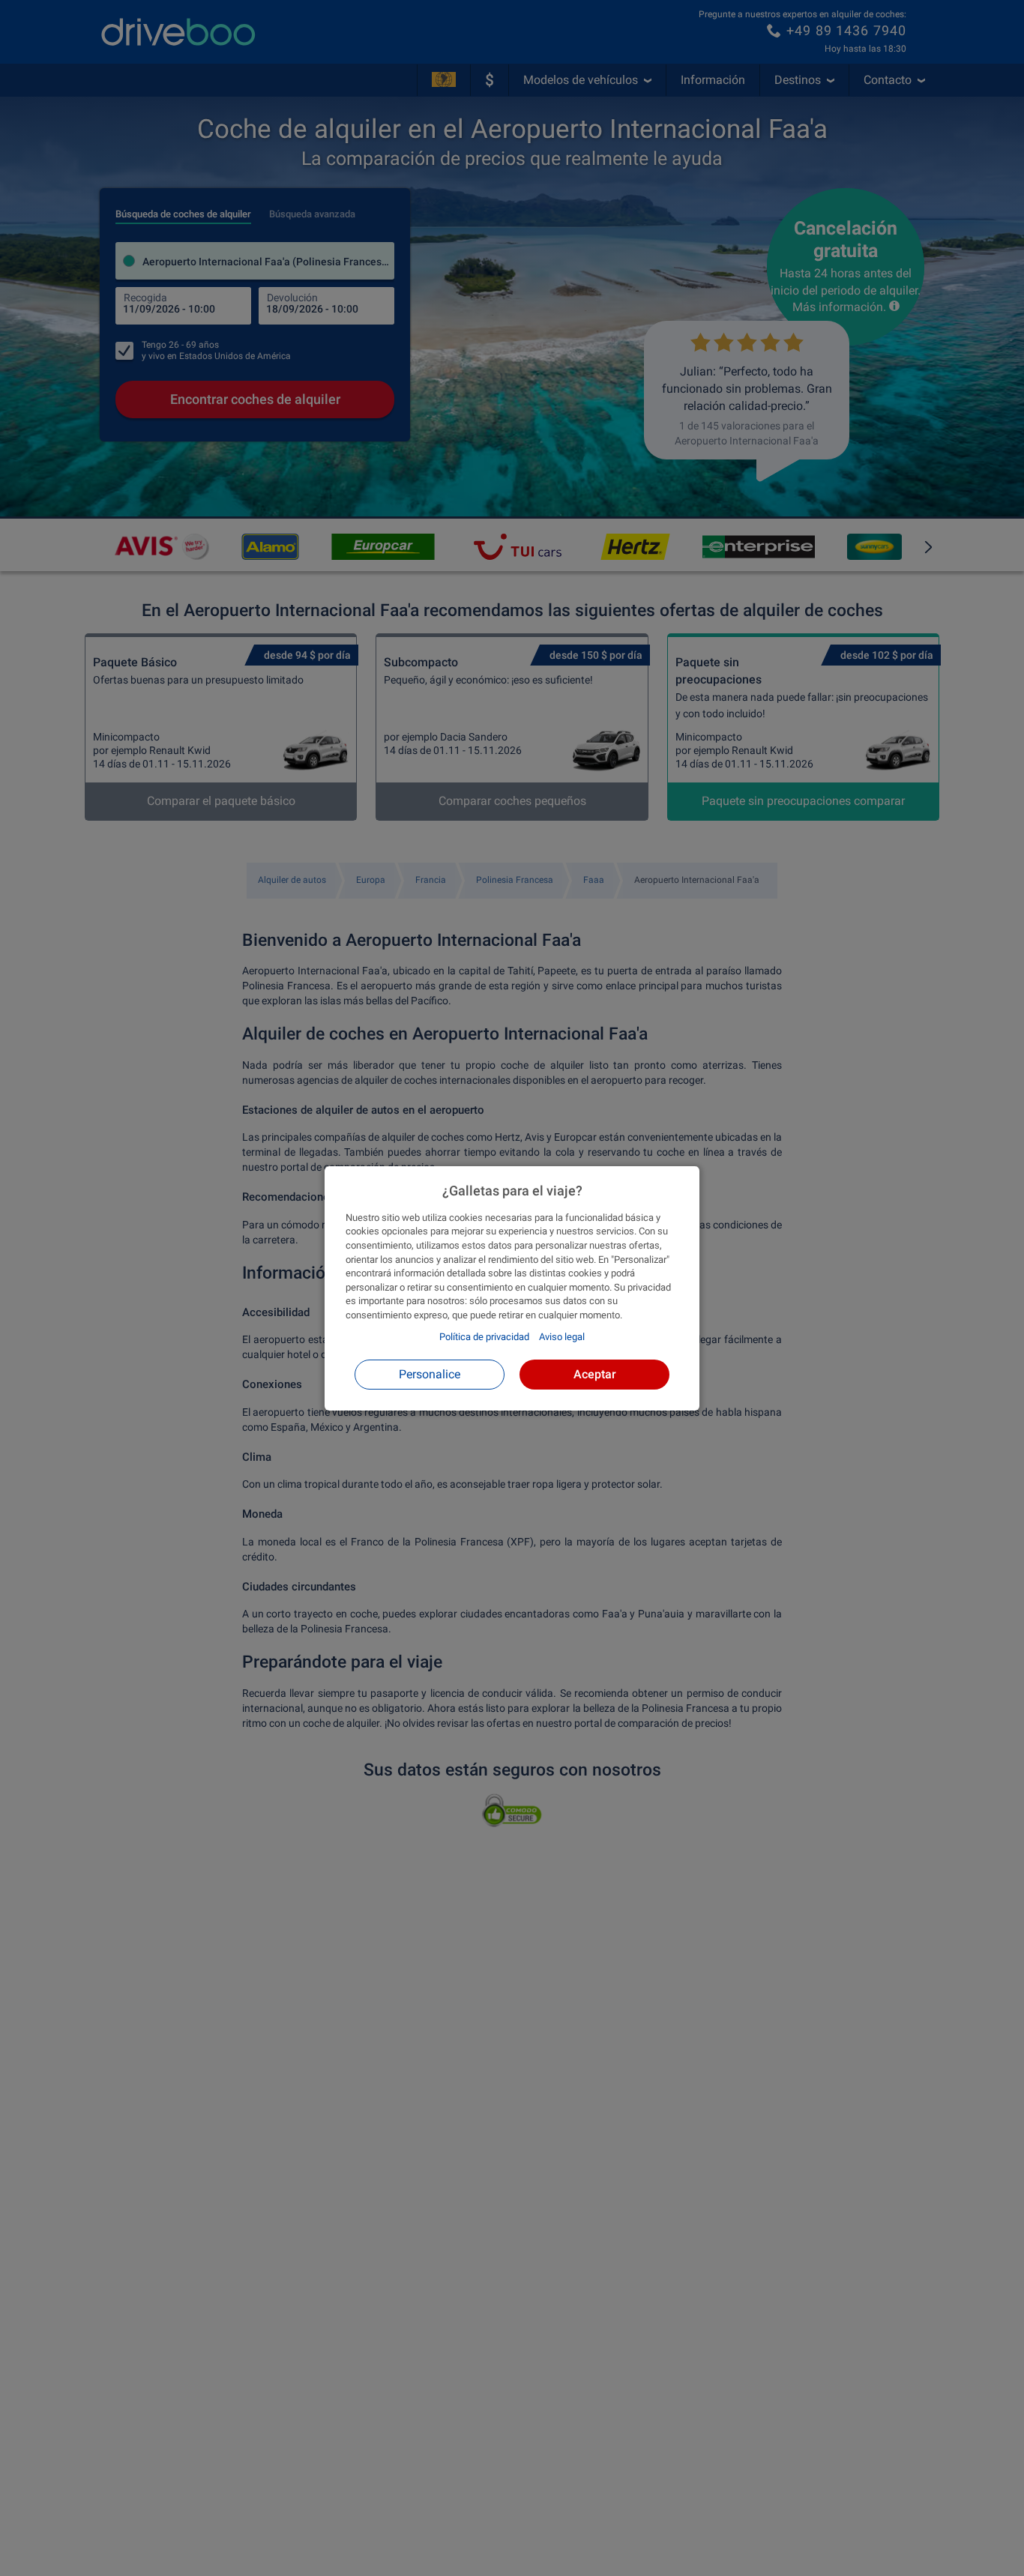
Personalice (430, 1373)
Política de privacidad (484, 1337)
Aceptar (595, 1373)
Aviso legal (562, 1337)
